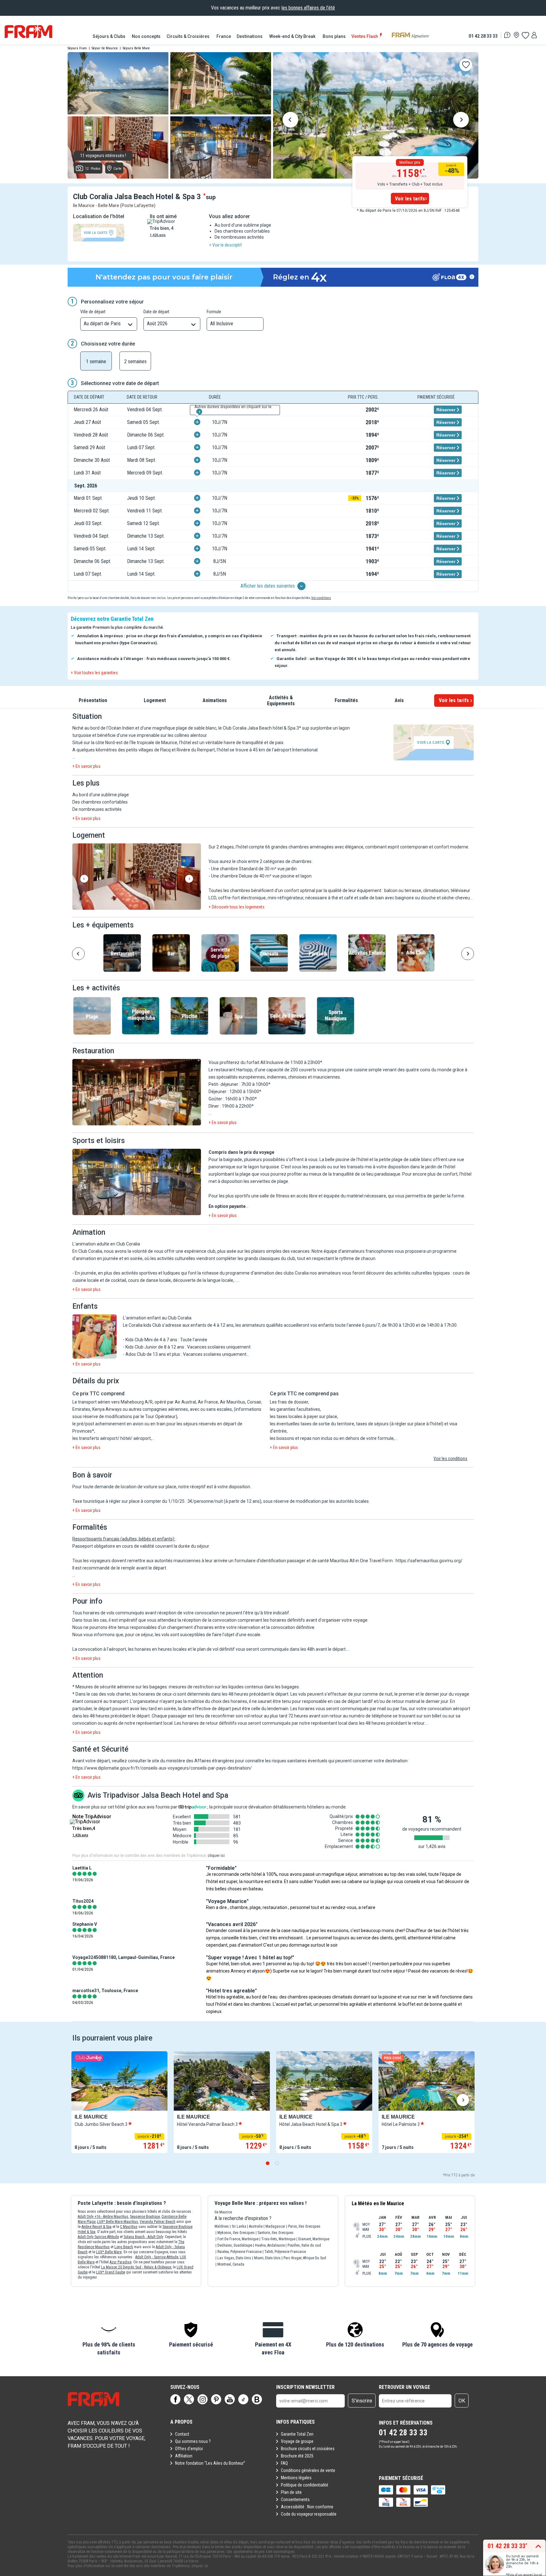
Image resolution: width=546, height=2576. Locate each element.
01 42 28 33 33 (483, 36)
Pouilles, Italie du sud (304, 2245)
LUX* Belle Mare (109, 2252)
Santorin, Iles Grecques (276, 2233)
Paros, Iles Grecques (304, 2226)
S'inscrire (362, 2401)
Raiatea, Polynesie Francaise (240, 2252)
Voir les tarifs (410, 199)
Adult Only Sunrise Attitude (98, 2237)
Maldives (222, 2226)
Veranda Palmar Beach (158, 2222)
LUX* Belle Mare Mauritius (118, 2222)
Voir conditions (321, 598)
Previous (290, 121)
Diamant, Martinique (314, 2239)
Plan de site (291, 2492)
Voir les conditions (450, 1459)
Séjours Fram (77, 48)
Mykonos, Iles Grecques (236, 2233)
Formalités (346, 700)
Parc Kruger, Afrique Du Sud (305, 2258)
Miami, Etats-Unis (267, 2258)
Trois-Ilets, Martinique (278, 2239)
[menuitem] (109, 36)
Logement (155, 700)
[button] (137, 877)
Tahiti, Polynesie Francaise (285, 2252)
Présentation (93, 700)
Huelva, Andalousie (270, 2245)
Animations (215, 700)
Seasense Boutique (145, 2217)
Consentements (295, 2500)
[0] (525, 35)
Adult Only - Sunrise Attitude (157, 2257)
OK (462, 2401)
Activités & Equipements (281, 701)
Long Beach (124, 2247)
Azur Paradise (121, 2262)
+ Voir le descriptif (225, 245)
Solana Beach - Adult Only (143, 2237)
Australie (256, 2226)
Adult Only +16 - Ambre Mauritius (103, 2217)
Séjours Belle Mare (136, 48)
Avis (399, 700)
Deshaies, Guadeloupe (235, 2245)
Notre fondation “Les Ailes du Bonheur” (210, 2463)
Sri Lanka (239, 2226)
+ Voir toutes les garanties (94, 673)
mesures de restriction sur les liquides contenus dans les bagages (234, 1687)
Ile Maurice (223, 2212)
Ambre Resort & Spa (97, 2227)
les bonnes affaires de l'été (308, 8)
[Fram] (28, 32)
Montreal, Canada (231, 2264)
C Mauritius (129, 2227)
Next (461, 121)
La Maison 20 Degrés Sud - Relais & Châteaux (136, 2267)
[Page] (175, 2399)
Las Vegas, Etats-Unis (234, 2258)
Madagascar (275, 2226)
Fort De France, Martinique (238, 2239)
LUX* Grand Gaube (111, 2272)
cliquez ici (200, 2566)
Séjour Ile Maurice (105, 48)
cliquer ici (216, 1856)
